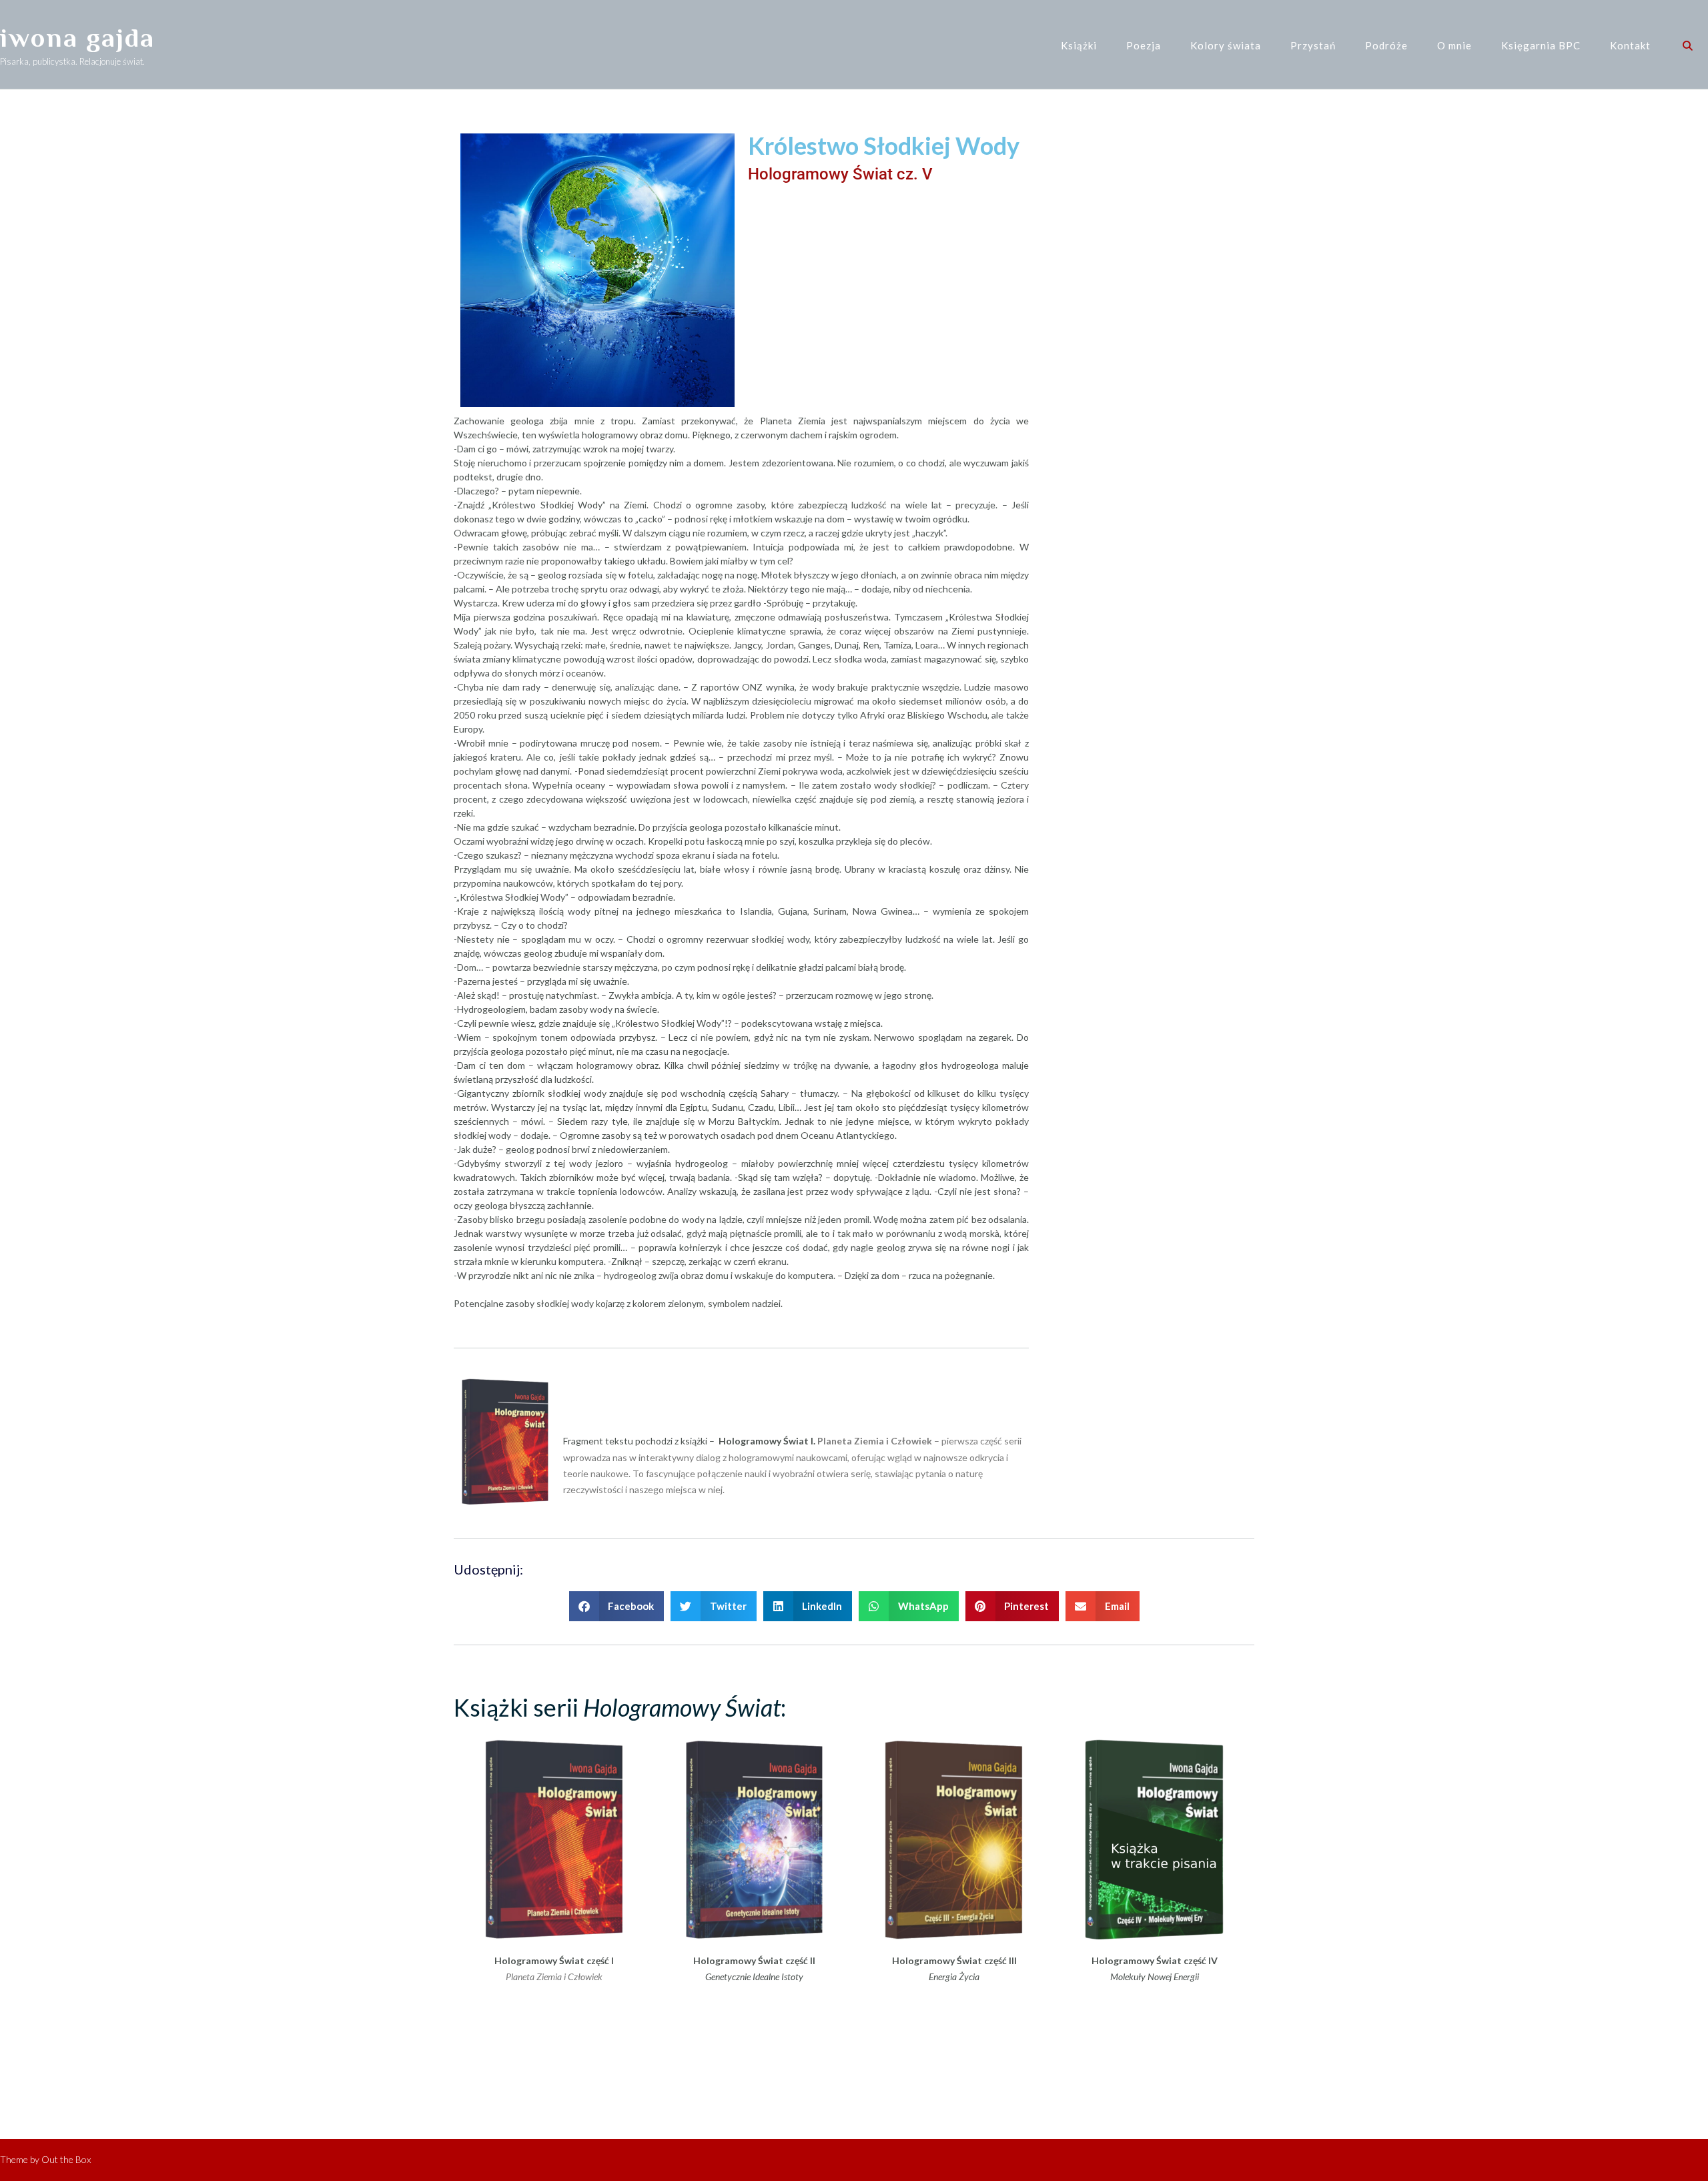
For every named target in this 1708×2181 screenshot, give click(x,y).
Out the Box (66, 2159)
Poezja (1144, 45)
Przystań (1313, 45)
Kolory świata (1226, 45)
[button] (617, 1606)
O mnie (1454, 45)
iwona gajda (77, 38)
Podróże (1386, 45)
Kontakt (1630, 45)
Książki (1079, 45)
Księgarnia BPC (1541, 45)
